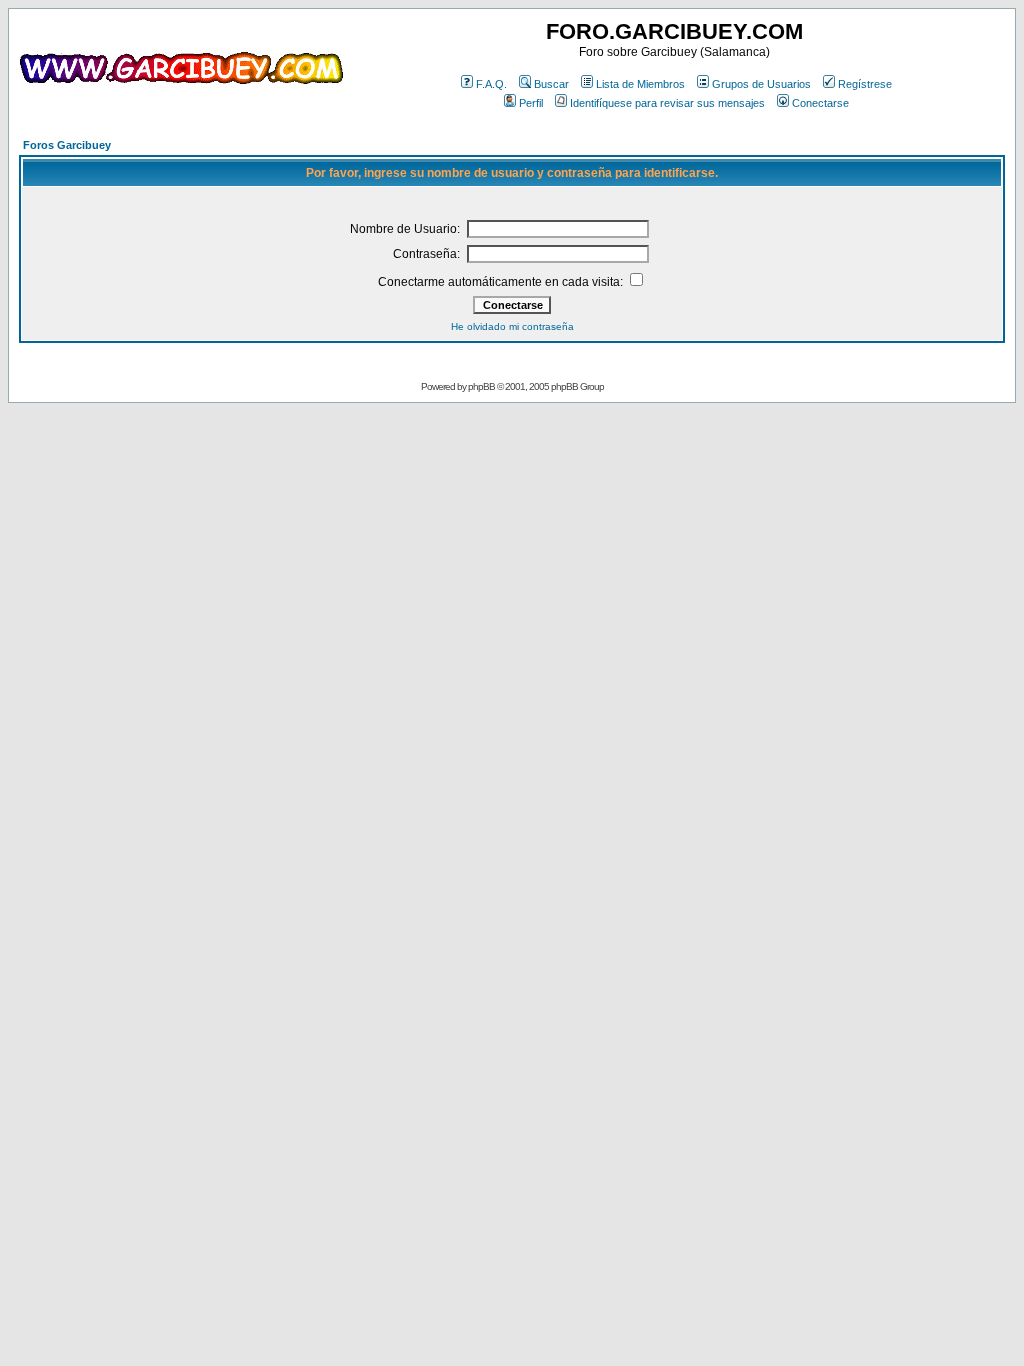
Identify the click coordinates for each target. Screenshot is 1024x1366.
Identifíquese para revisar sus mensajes (667, 103)
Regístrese (865, 84)
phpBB (481, 386)
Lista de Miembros (640, 84)
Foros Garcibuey (67, 145)
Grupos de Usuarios (761, 84)
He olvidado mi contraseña (512, 326)
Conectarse (820, 103)
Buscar (551, 84)
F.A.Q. (491, 84)
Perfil (531, 103)
